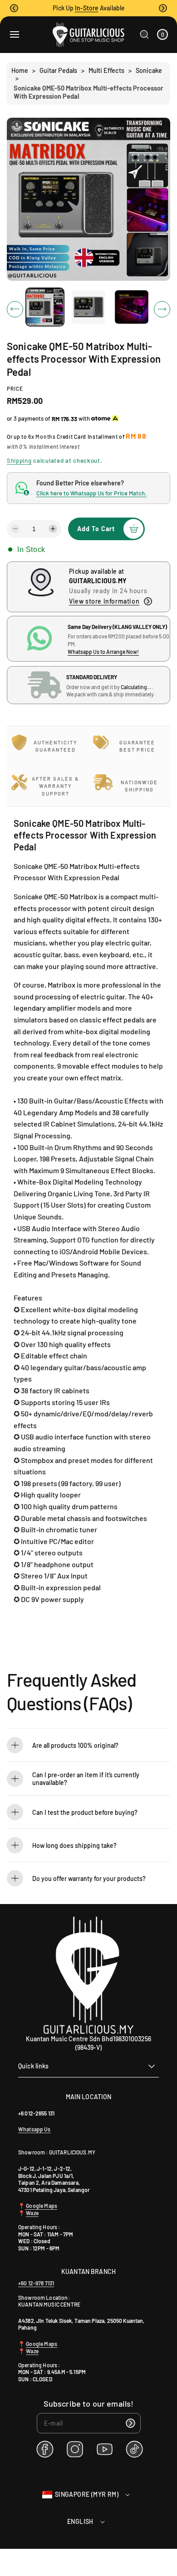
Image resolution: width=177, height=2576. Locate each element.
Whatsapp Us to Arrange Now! (103, 652)
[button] (14, 8)
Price (15, 389)
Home (20, 70)
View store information (104, 601)
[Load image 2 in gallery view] (88, 307)
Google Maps (41, 2206)
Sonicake (149, 70)
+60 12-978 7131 (36, 2283)
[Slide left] (15, 309)
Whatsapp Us (34, 2129)
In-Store (87, 8)
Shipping (19, 461)
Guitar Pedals (58, 70)
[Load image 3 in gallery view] (132, 307)
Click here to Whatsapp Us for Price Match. (91, 493)
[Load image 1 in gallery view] (45, 307)
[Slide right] (162, 309)
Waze (32, 2213)
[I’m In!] (131, 2423)
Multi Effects (106, 70)
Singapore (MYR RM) (87, 2494)
